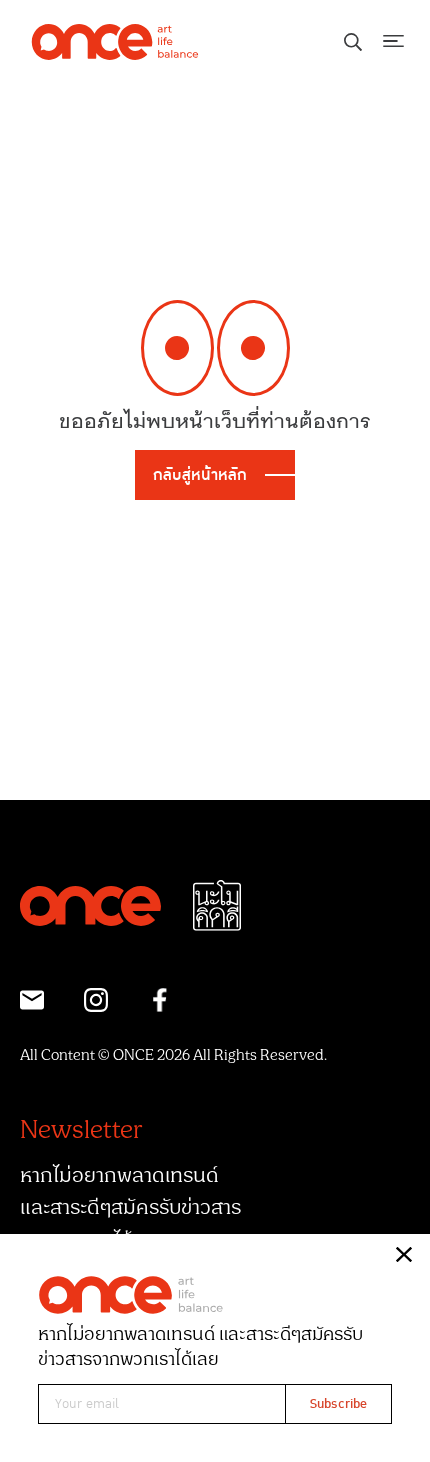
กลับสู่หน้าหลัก (200, 475)
